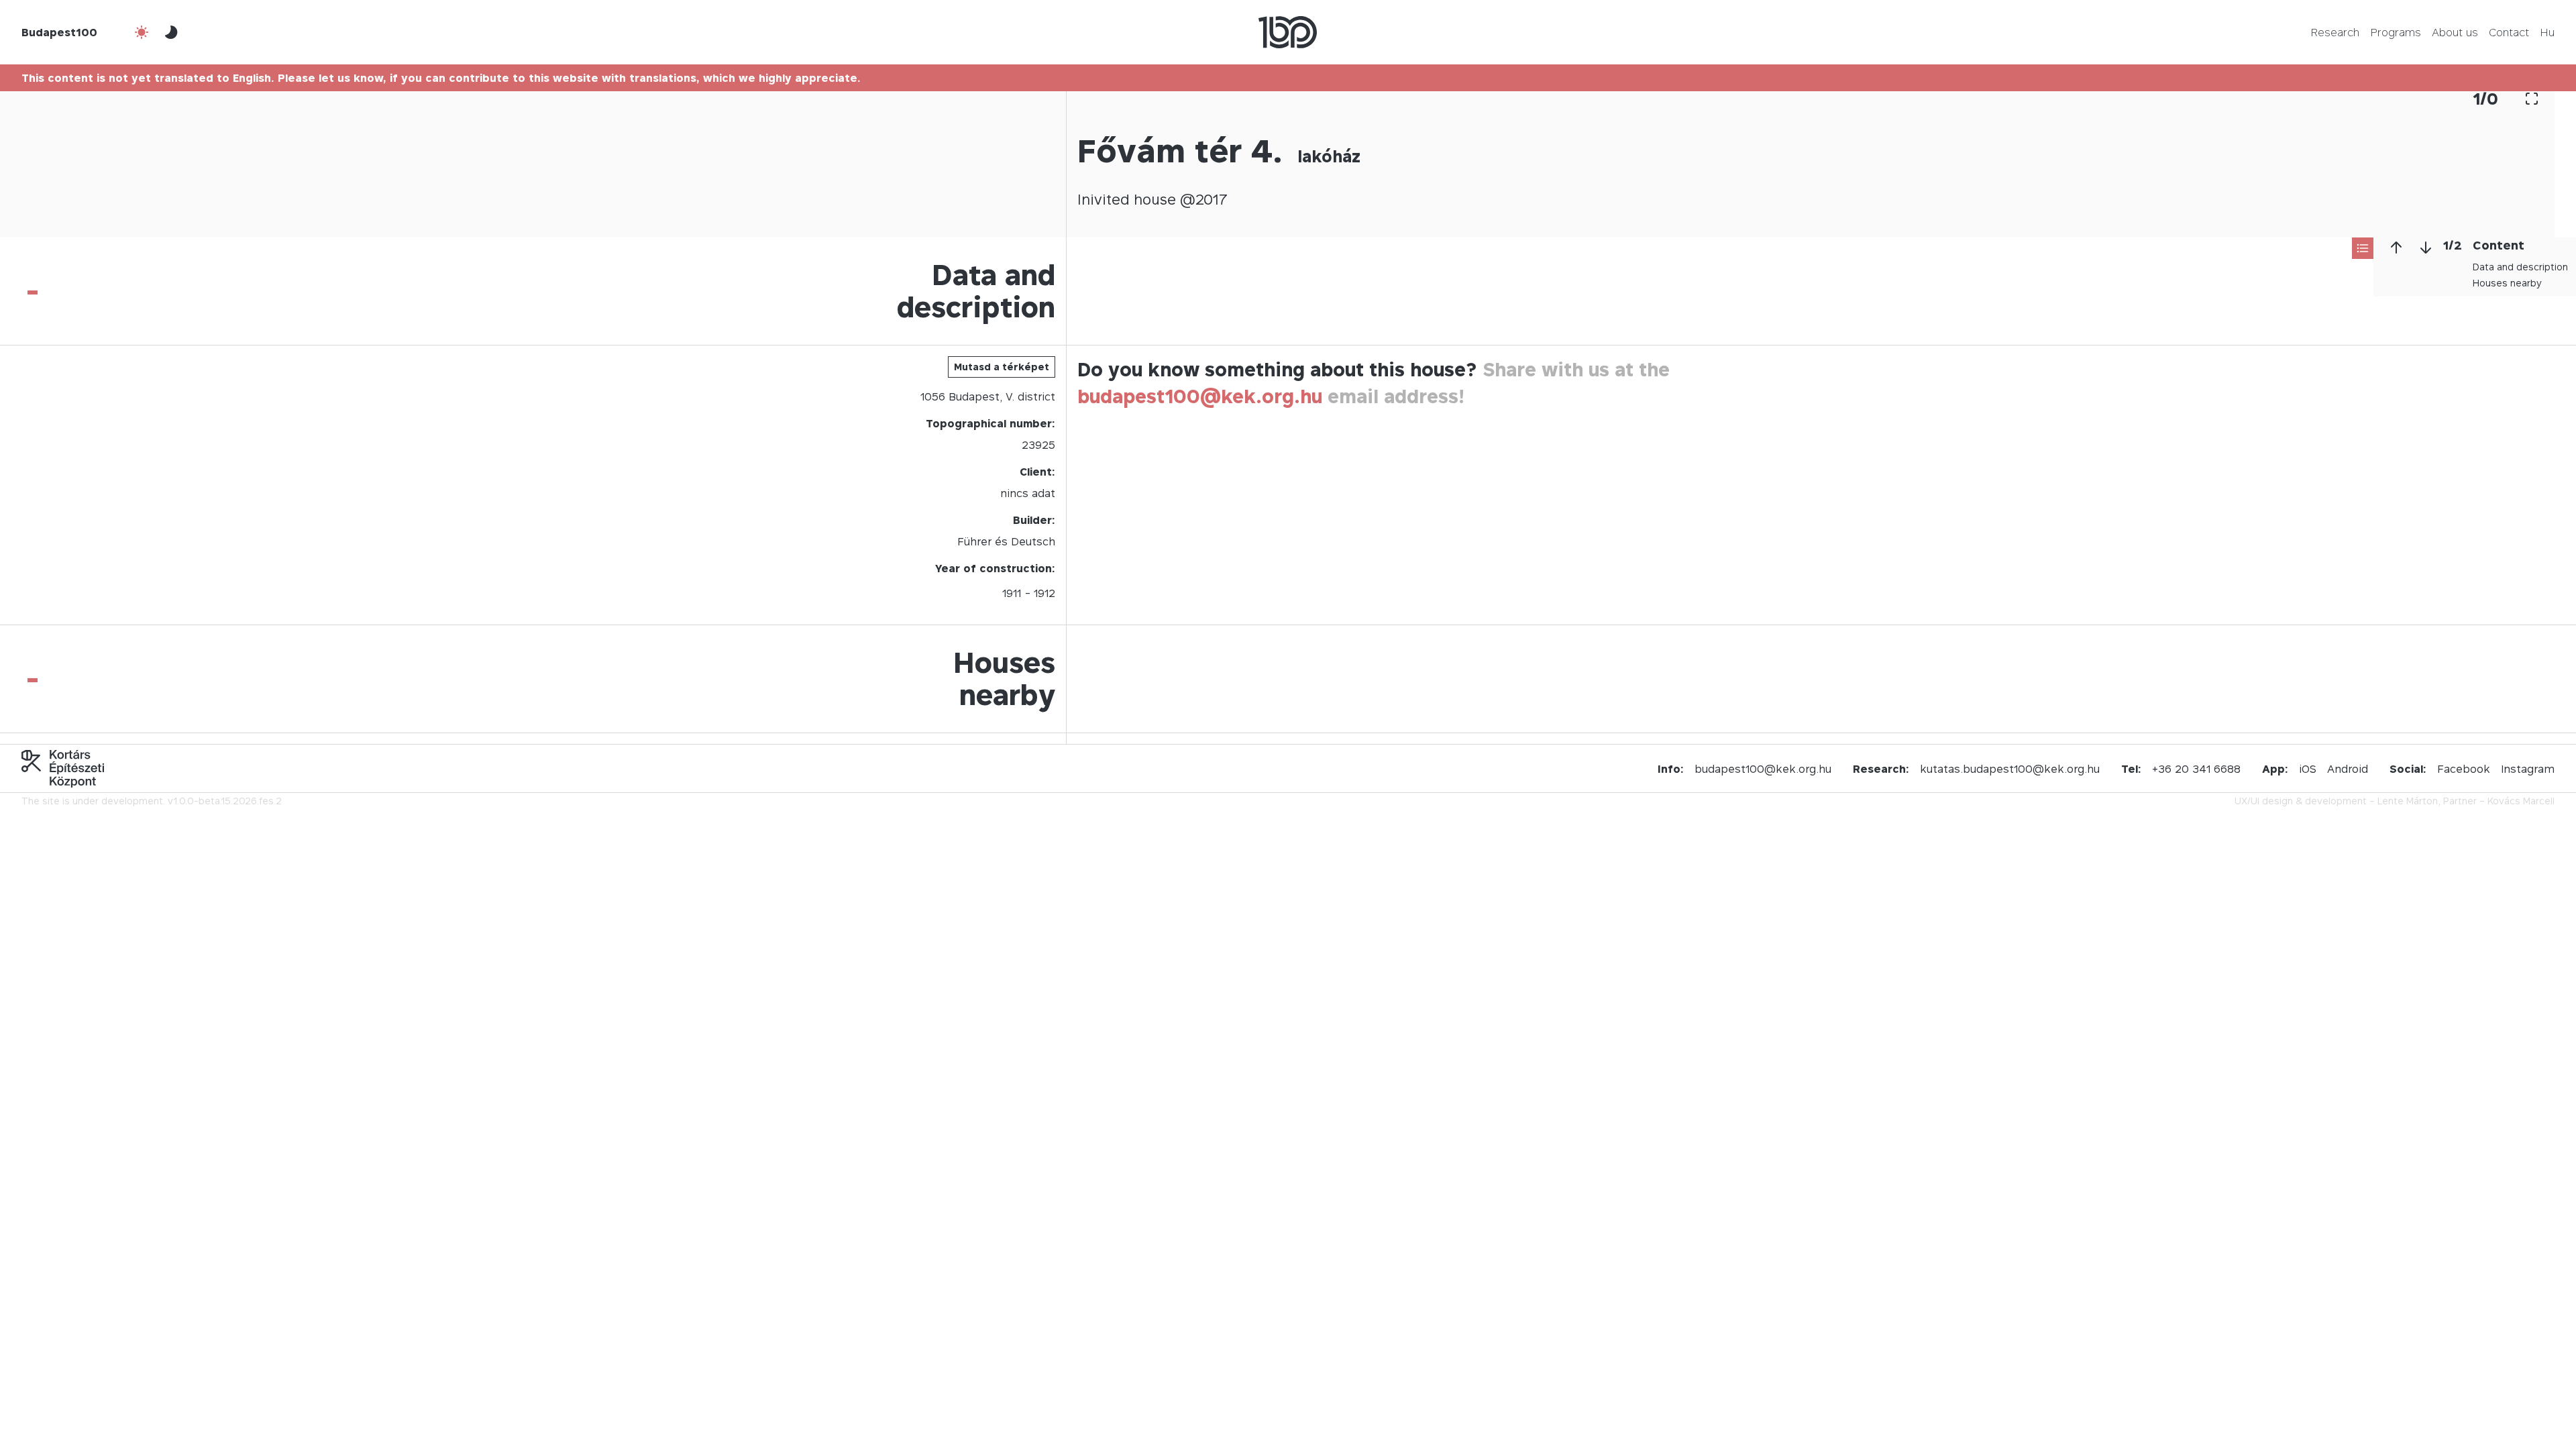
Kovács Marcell (2521, 801)
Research (2335, 32)
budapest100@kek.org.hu (1200, 396)
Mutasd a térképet (1002, 367)
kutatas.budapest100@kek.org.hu (2010, 769)
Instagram (2528, 769)
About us (2455, 32)
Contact (2509, 32)
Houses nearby (2507, 283)
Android (2348, 769)
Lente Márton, (2409, 801)
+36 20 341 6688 (2196, 769)
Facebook (2464, 769)
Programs (2396, 32)
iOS (2308, 769)
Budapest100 (59, 32)
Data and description (2520, 267)
